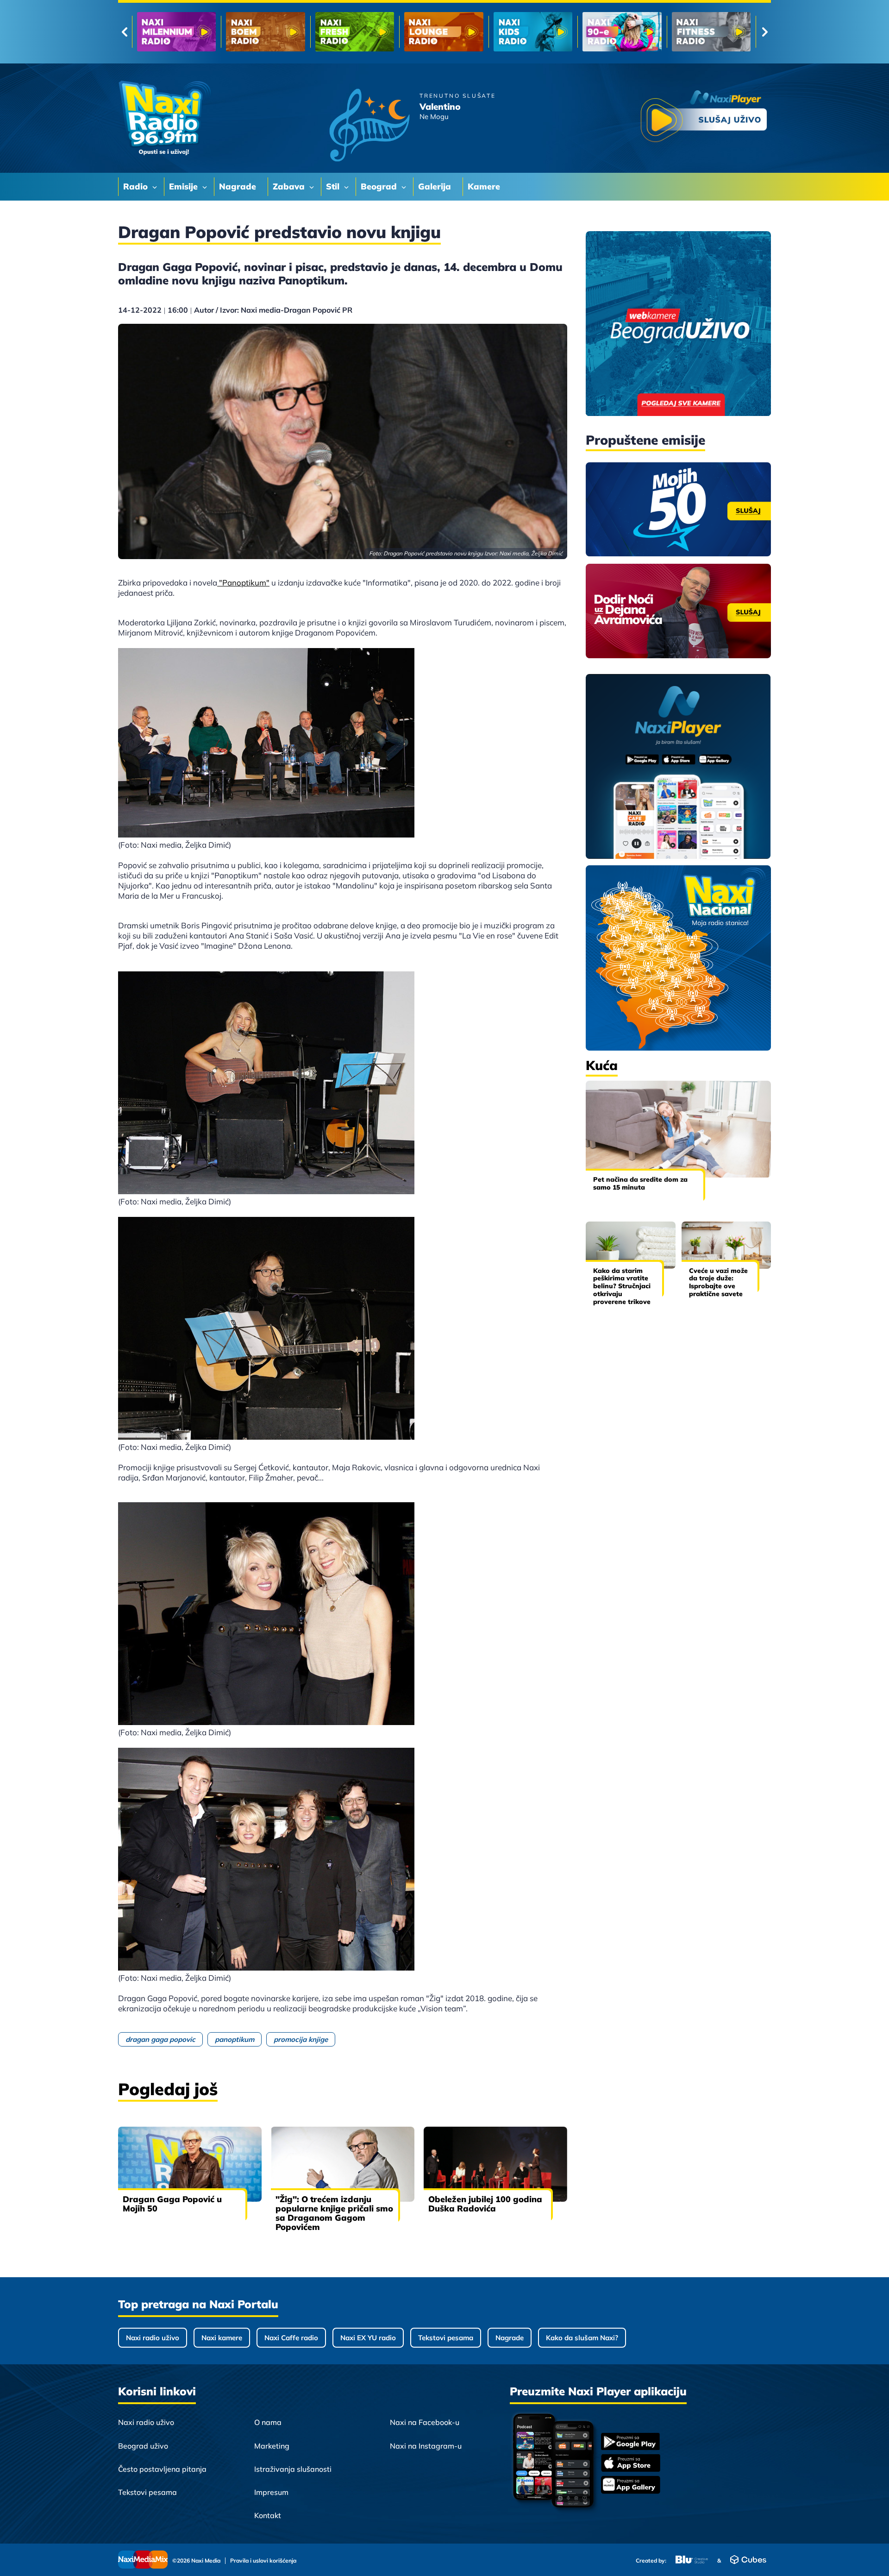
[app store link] (631, 2464)
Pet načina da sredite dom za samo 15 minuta (640, 1183)
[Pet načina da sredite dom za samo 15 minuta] (678, 1129)
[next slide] (765, 32)
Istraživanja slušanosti (293, 2469)
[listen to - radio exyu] (622, 32)
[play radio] (704, 118)
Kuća (602, 1065)
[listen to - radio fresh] (176, 32)
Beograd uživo (143, 2446)
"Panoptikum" (243, 583)
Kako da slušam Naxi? (582, 2338)
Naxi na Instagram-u (426, 2446)
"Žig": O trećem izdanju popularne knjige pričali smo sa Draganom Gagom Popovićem (334, 2213)
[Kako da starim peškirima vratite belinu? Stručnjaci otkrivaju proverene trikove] (631, 1245)
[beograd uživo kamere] (678, 324)
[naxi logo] (164, 118)
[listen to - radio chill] (711, 32)
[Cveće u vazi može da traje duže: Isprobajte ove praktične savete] (726, 1245)
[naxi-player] (678, 767)
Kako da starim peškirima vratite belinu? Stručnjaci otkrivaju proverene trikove (622, 1286)
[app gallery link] (631, 2486)
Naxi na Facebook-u (425, 2422)
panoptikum (235, 2039)
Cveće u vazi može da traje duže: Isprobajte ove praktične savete (718, 1282)
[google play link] (631, 2442)
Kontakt (268, 2515)
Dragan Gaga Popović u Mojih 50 (172, 2204)
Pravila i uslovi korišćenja (263, 2561)
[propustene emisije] (678, 510)
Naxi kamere (222, 2338)
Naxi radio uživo (153, 2338)
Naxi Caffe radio (291, 2338)
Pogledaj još (168, 2089)
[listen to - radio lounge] (265, 32)
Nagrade (510, 2338)
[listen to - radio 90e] (444, 32)
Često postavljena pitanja (162, 2469)
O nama (268, 2422)
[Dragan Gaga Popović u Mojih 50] (190, 2164)
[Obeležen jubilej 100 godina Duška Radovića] (495, 2164)
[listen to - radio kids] (355, 32)
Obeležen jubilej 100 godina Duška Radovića (485, 2204)
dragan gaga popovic (160, 2039)
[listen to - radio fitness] (533, 32)
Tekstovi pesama (446, 2338)
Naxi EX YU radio (368, 2338)
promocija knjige (301, 2039)
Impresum (271, 2492)
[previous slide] (124, 32)
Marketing (272, 2446)
